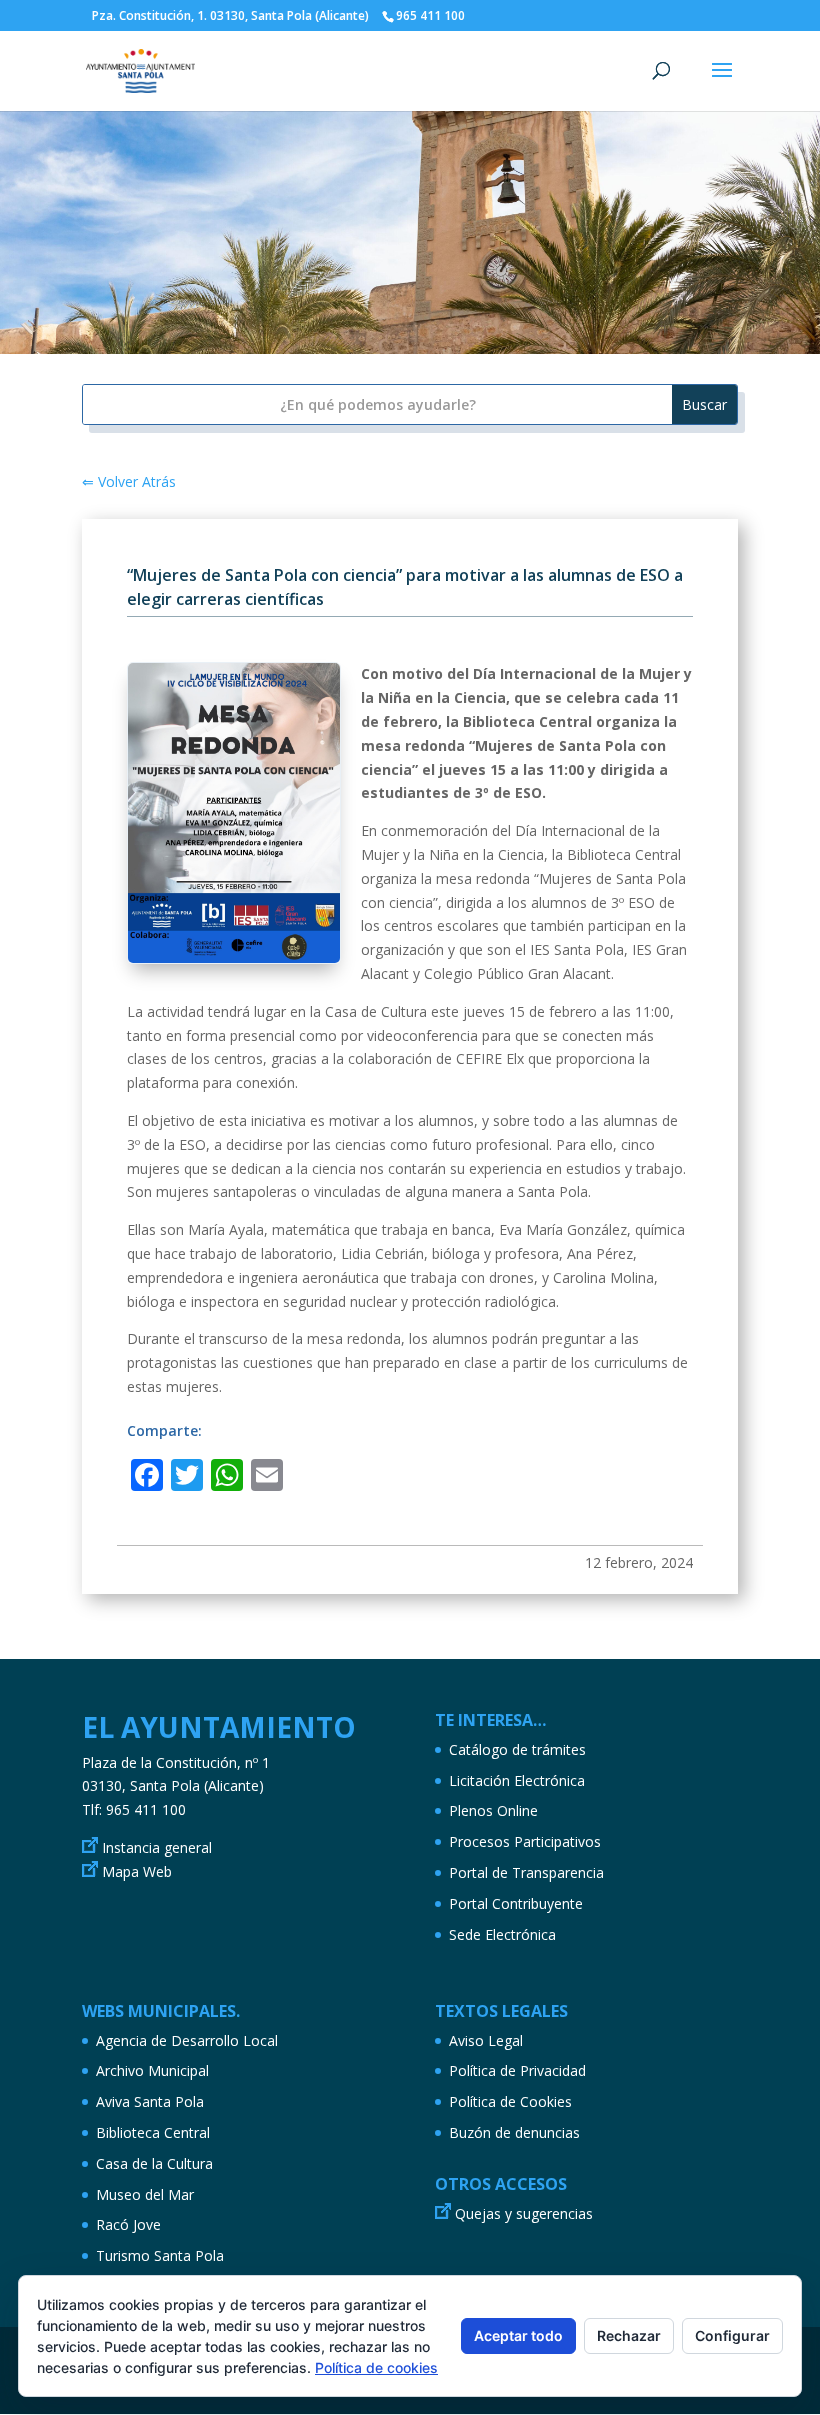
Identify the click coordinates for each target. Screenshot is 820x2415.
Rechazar (629, 2335)
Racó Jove (128, 2224)
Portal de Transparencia (526, 1872)
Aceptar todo (518, 2335)
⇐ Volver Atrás (129, 481)
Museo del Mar (145, 2194)
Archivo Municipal (152, 2070)
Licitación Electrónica (517, 1780)
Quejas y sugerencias (524, 2213)
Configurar (732, 2335)
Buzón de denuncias (514, 2132)
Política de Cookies (510, 2101)
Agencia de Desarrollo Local (187, 2040)
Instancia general (157, 1847)
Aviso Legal (486, 2040)
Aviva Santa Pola (150, 2101)
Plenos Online (493, 1810)
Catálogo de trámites (517, 1749)
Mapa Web (137, 1871)
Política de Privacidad (517, 2070)
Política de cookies (376, 2367)
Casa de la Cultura (154, 2163)
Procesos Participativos (525, 1841)
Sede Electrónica (502, 1934)
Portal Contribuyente (516, 1903)
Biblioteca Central (153, 2132)
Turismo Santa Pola (160, 2255)
